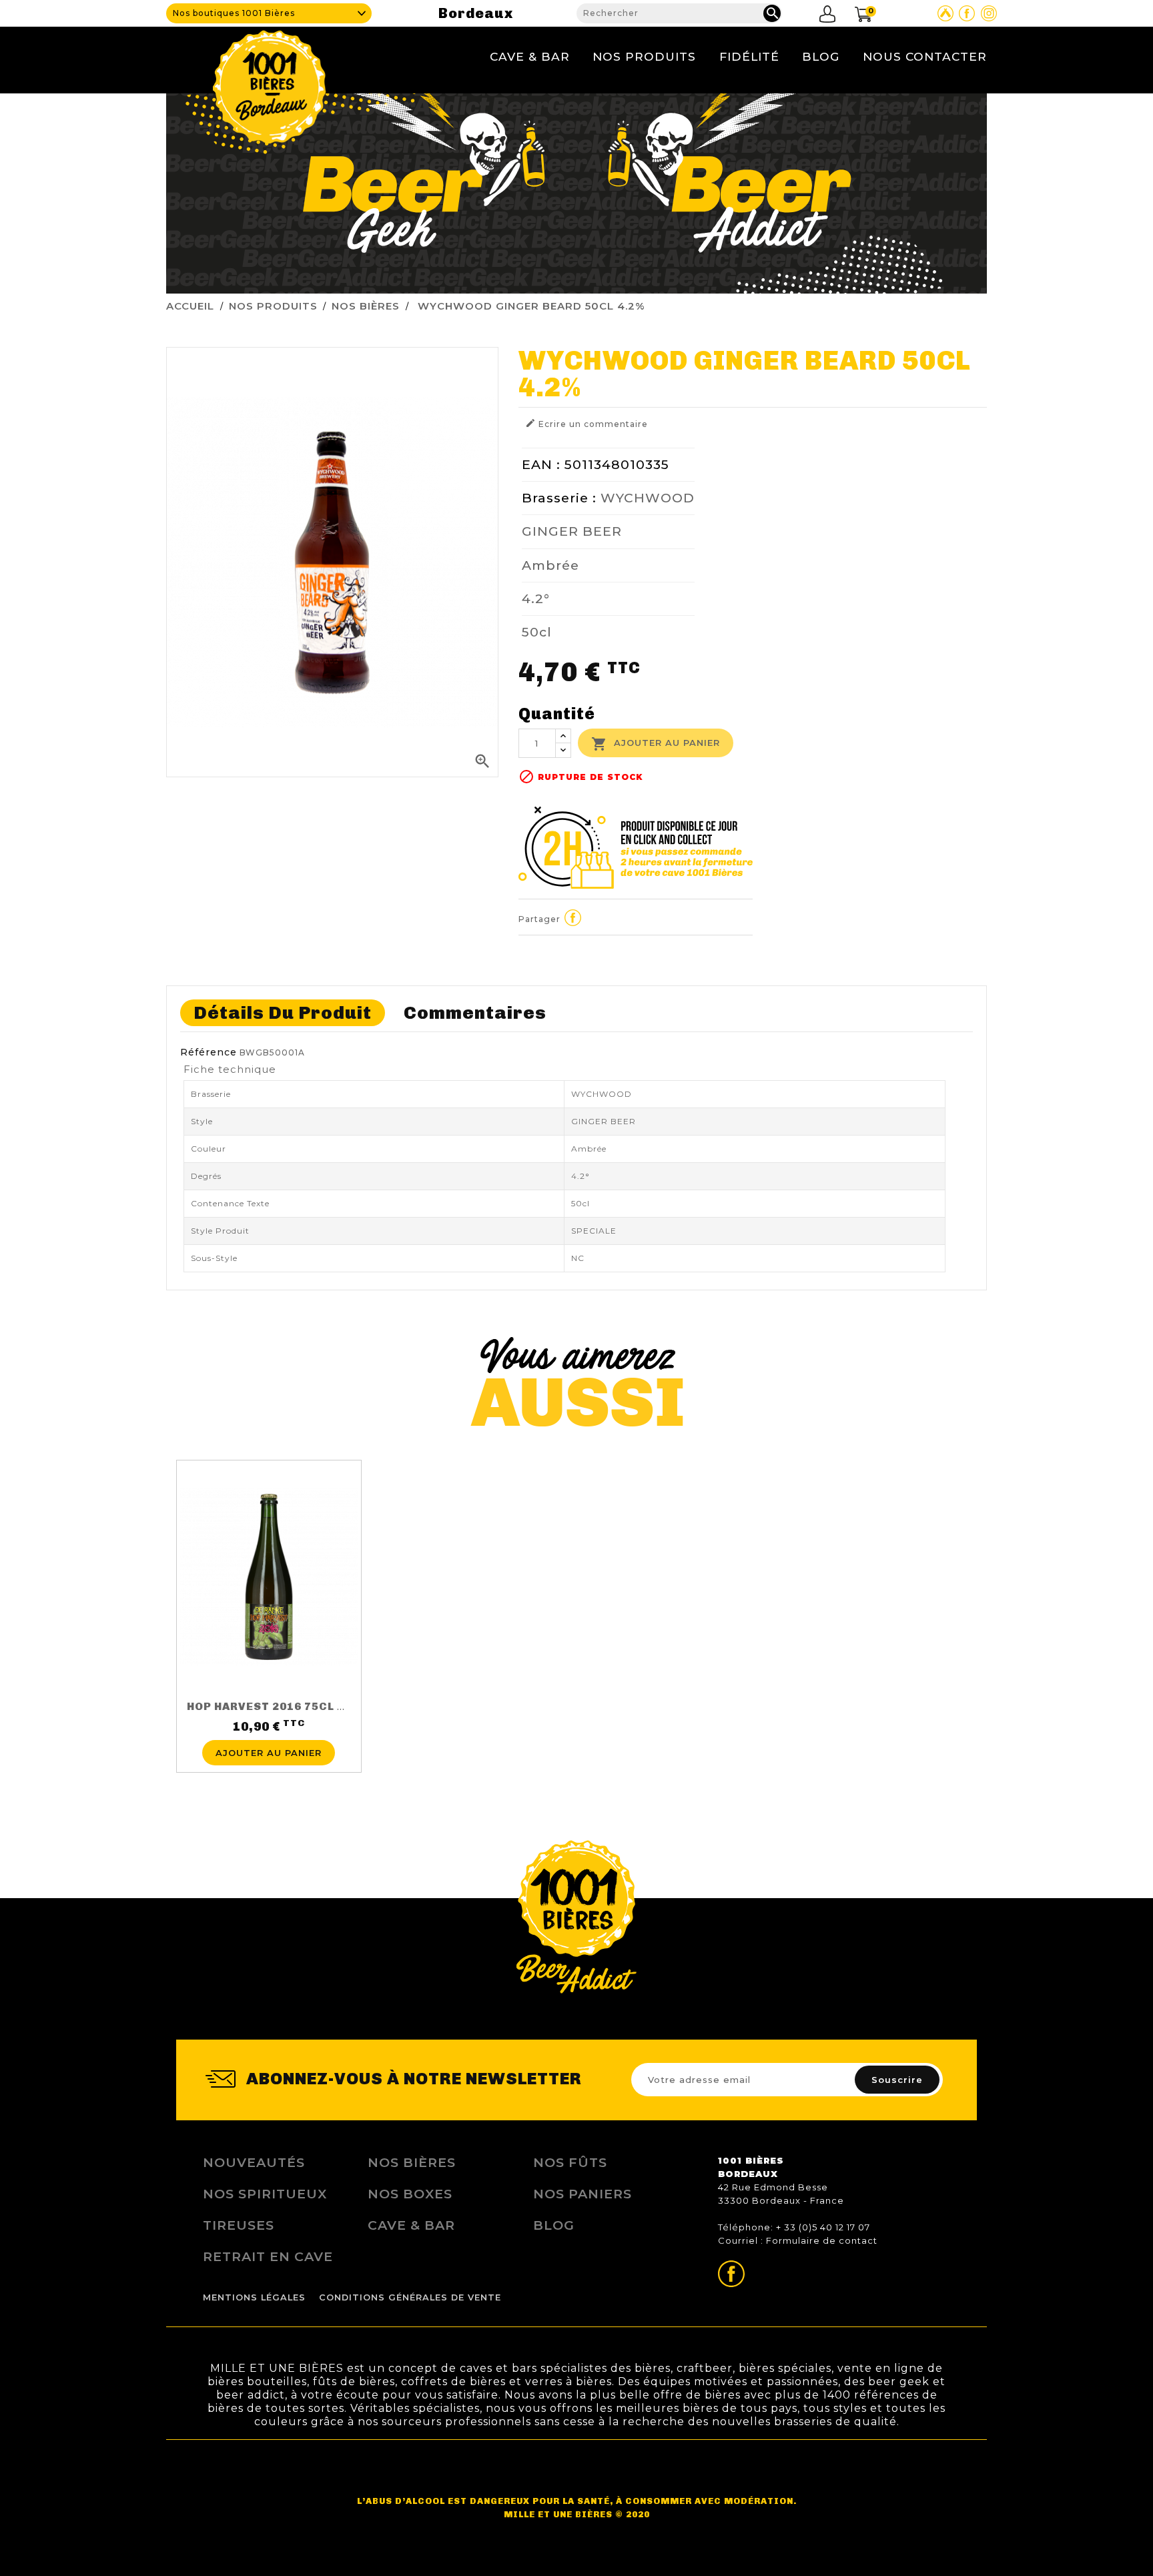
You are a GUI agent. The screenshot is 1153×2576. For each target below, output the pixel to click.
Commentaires (475, 1012)
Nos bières (412, 2162)
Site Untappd (945, 13)
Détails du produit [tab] (283, 1012)
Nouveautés (254, 2162)
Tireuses (239, 2225)
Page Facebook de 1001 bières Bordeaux (967, 13)
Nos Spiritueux (265, 2194)
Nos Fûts (570, 2162)
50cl (537, 632)
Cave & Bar (530, 56)
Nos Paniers (583, 2194)
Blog (821, 56)
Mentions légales (254, 2297)
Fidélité (749, 56)
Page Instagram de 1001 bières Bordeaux (989, 13)
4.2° (536, 598)
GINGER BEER (572, 531)
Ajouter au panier (656, 744)
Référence (209, 1052)
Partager (573, 917)
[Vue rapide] (269, 1732)
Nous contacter (925, 56)
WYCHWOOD (648, 498)
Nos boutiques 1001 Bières (234, 13)
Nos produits (644, 56)
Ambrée (550, 565)
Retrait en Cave (268, 2256)
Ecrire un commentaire (587, 423)
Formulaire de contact (822, 2240)
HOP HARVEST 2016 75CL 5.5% (276, 1706)
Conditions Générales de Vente (410, 2297)
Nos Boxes (410, 2194)
